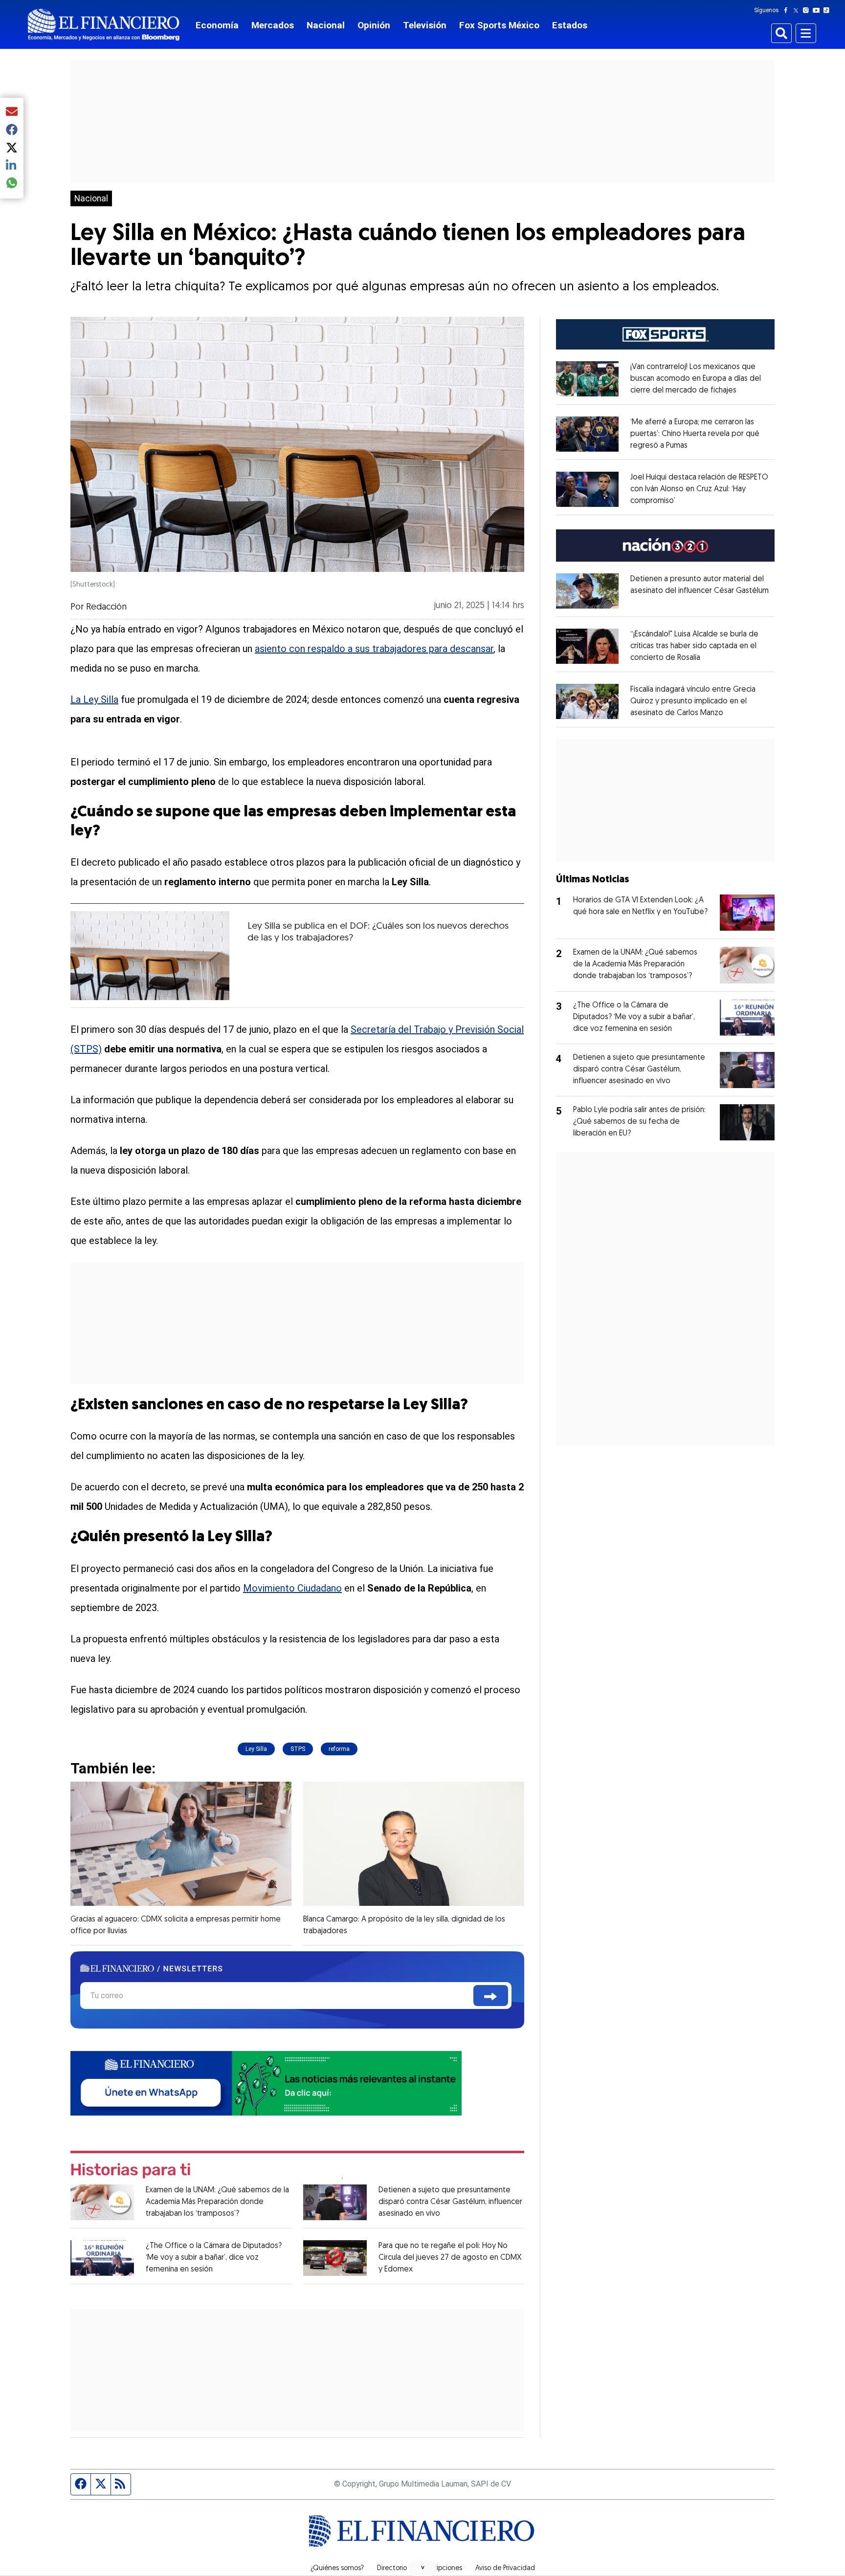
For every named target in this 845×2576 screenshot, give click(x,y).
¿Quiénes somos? (337, 2569)
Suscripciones (441, 2569)
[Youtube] (818, 10)
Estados (570, 25)
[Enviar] (491, 1996)
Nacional (326, 25)
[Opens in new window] (587, 379)
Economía (217, 25)
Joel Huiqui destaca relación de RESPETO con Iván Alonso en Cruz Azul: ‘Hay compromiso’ (699, 489)
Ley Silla (256, 1749)
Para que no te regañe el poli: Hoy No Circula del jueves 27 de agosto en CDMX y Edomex (450, 2258)
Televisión (425, 25)
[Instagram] (808, 10)
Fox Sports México (499, 25)
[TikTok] (828, 10)
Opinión (374, 25)
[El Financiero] (104, 25)
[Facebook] (788, 10)
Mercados (273, 25)
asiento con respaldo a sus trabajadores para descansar (374, 649)
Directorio (392, 2569)
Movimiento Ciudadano (292, 1588)
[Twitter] (798, 10)
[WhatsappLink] (266, 2083)
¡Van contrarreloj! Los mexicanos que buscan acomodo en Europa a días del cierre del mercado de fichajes (696, 379)
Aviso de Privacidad (505, 2569)
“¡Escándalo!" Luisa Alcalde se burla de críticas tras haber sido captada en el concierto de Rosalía (694, 646)
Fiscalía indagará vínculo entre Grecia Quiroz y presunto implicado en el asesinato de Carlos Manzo (693, 701)
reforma (339, 1749)
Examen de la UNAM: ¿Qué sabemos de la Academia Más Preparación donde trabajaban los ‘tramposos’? (217, 2202)
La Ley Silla (94, 699)
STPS (298, 1749)
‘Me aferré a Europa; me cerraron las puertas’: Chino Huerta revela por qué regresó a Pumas (695, 434)
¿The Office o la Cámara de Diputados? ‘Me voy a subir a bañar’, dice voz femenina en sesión (214, 2258)
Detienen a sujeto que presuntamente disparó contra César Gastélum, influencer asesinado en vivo (450, 2202)
